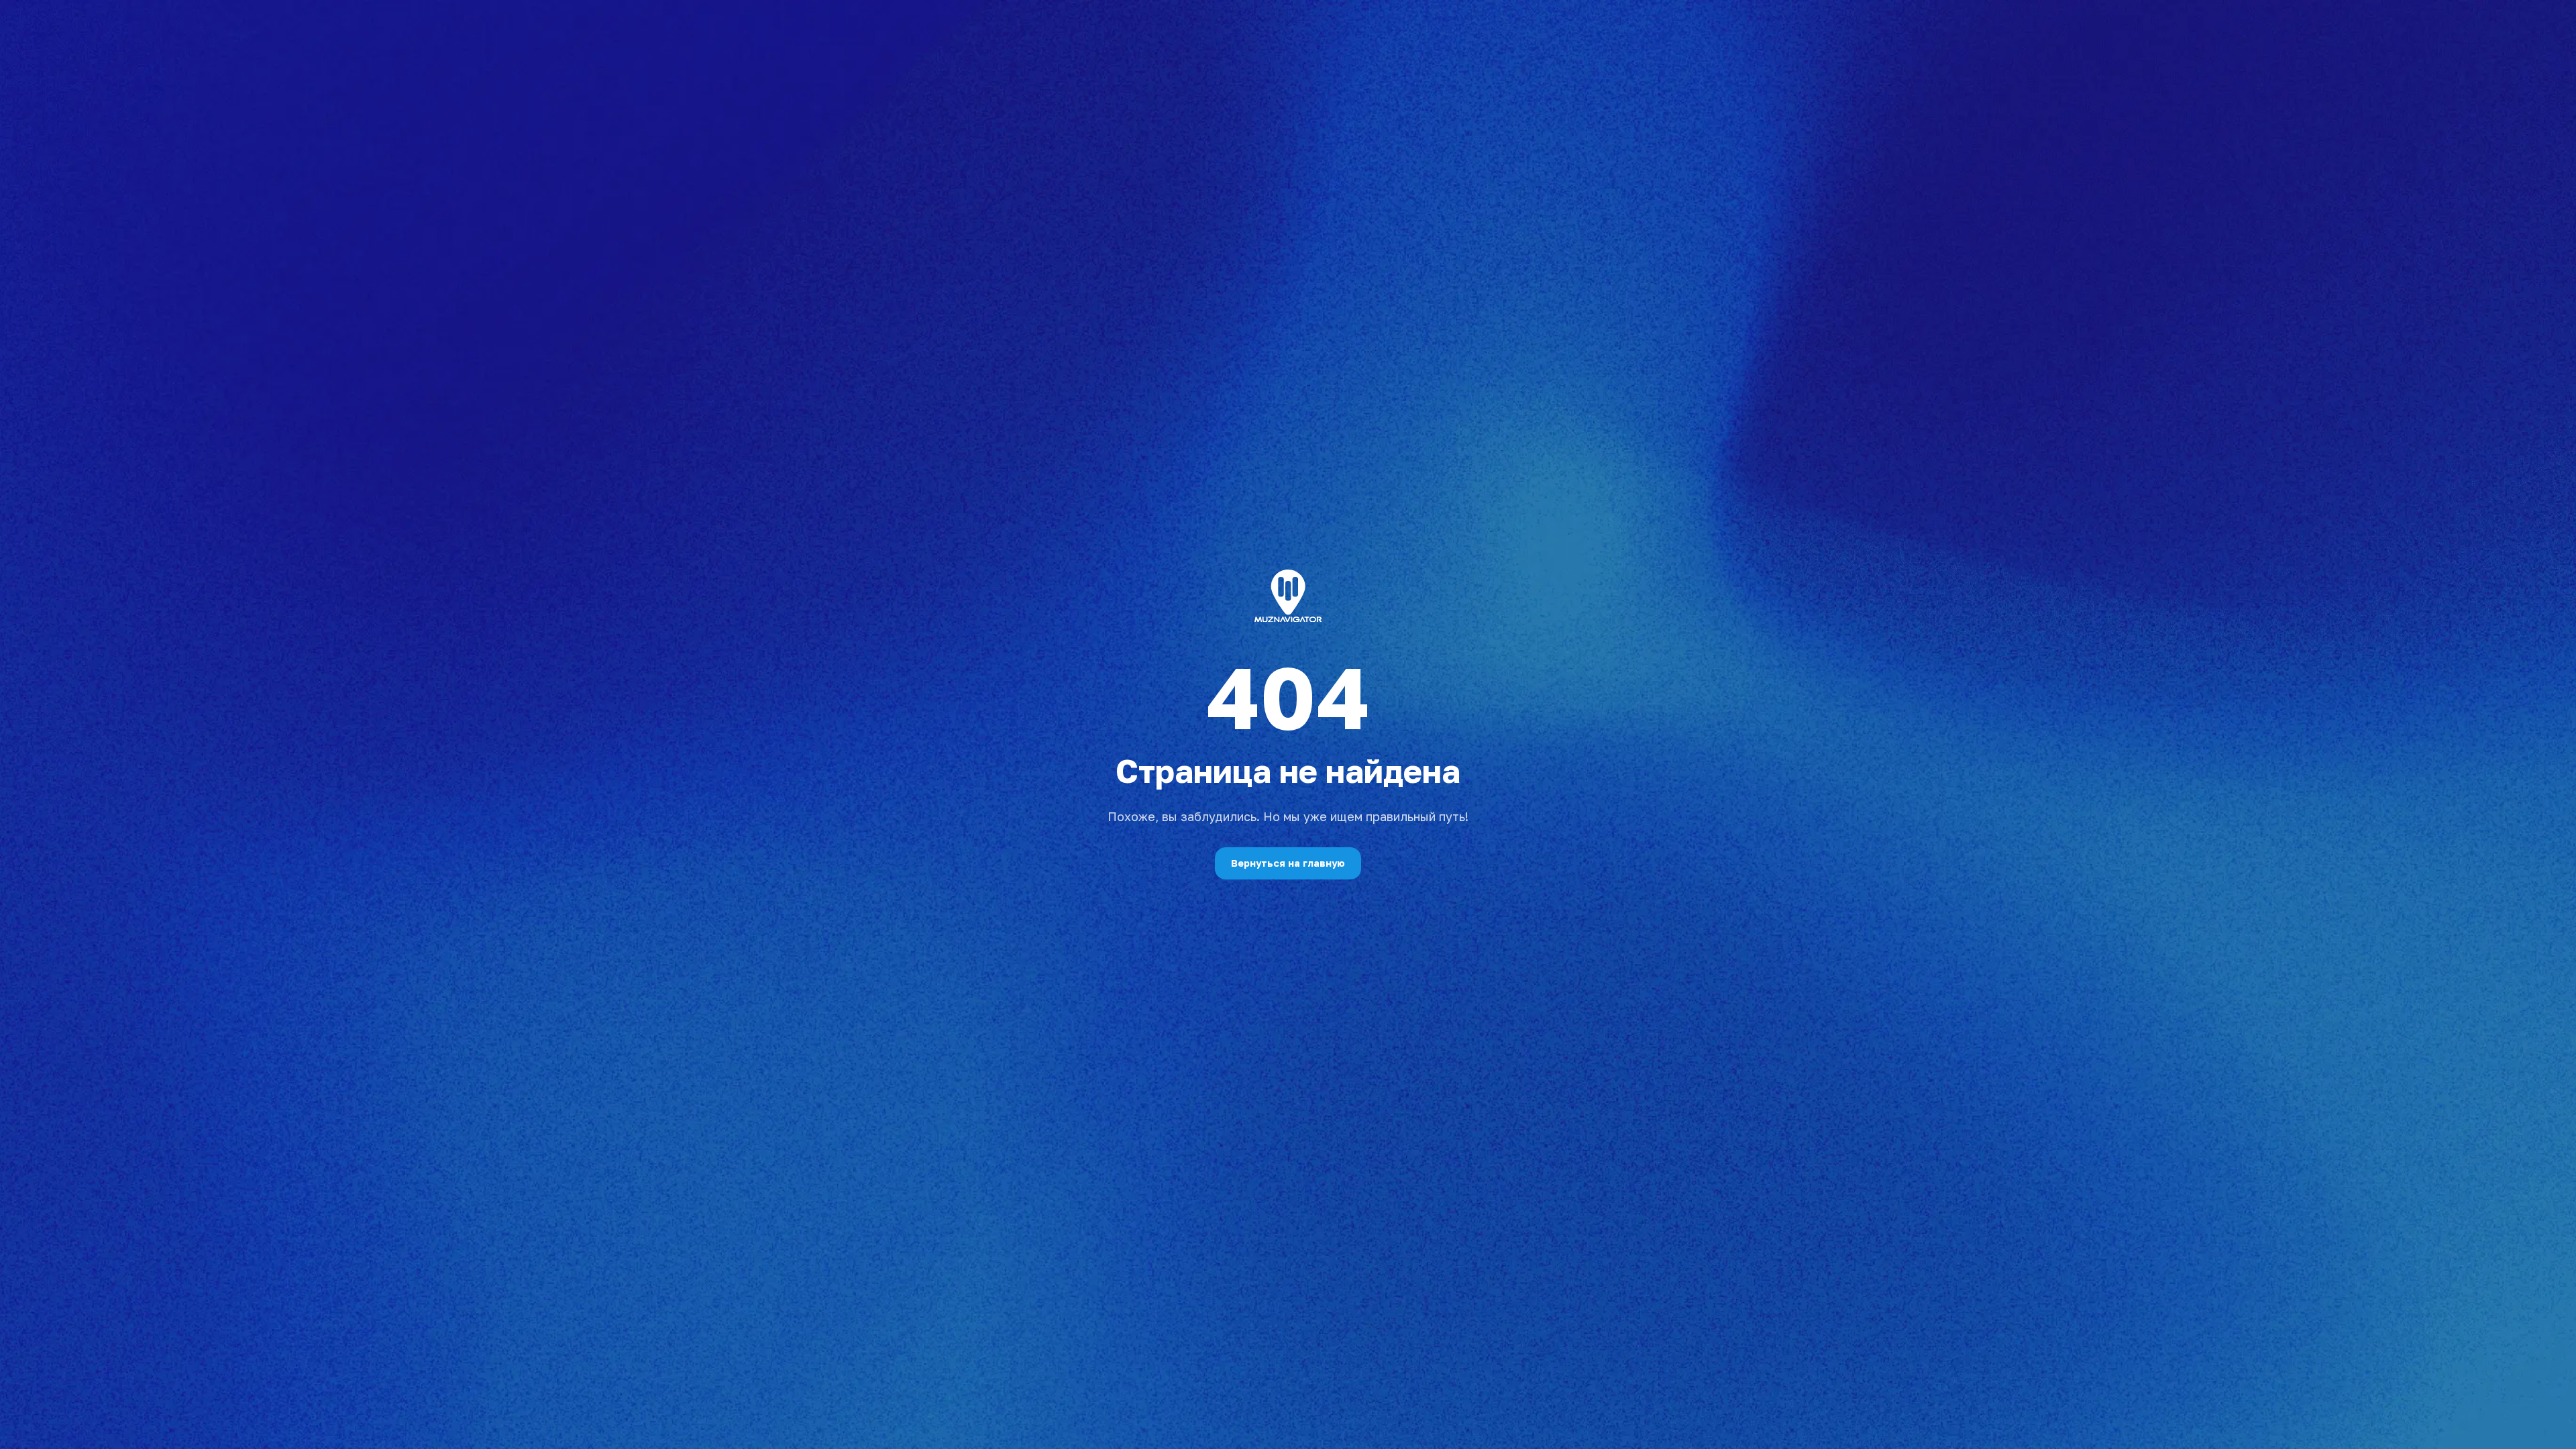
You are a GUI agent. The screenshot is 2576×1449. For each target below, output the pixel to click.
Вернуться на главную (1288, 863)
